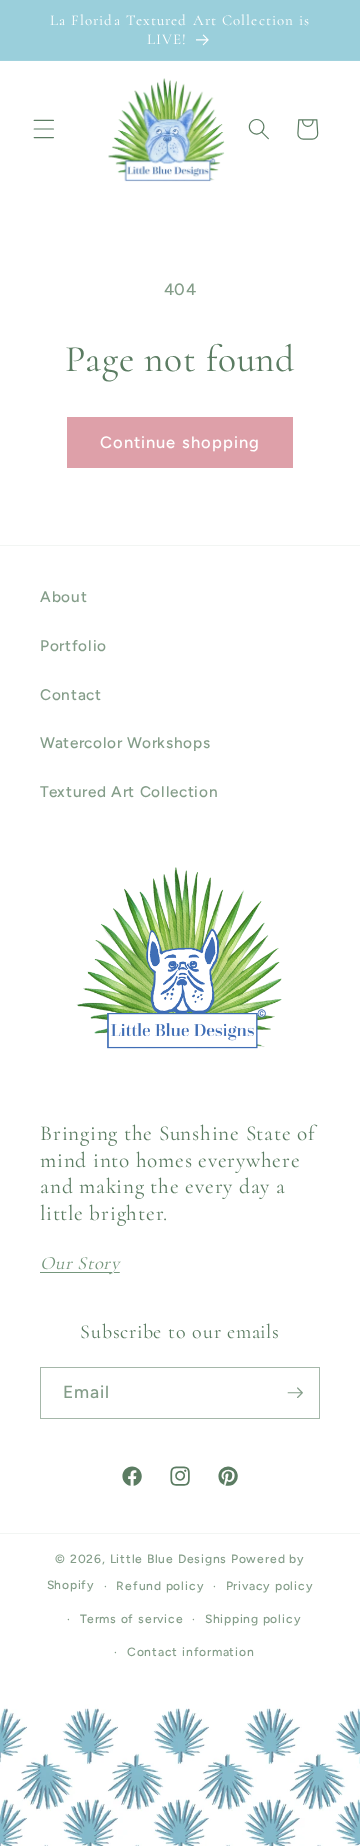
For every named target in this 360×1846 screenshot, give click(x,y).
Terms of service (131, 1619)
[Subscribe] (295, 1393)
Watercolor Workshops (125, 742)
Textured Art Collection (129, 791)
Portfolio (73, 645)
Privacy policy (270, 1586)
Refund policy (160, 1586)
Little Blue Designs (169, 1559)
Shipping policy (253, 1619)
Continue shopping (180, 442)
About (63, 596)
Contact (71, 694)
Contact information (191, 1652)
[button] (44, 129)
